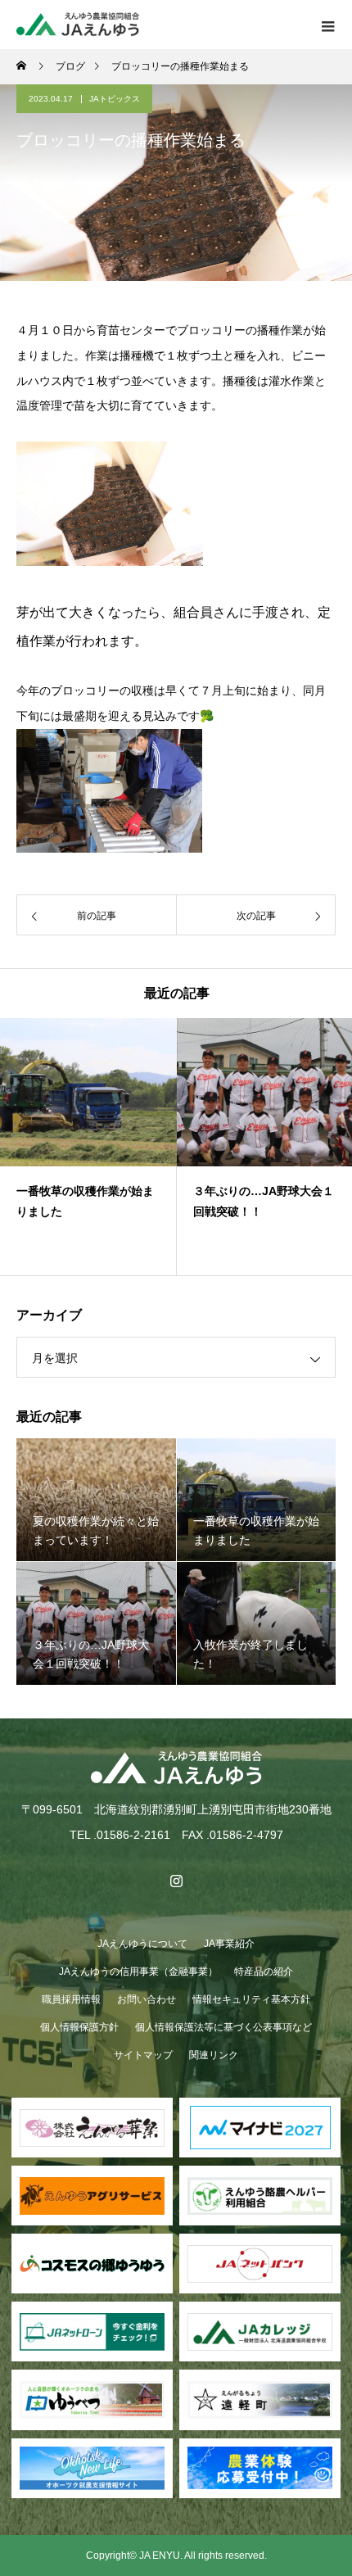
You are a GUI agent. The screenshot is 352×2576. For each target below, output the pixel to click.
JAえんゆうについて (142, 1944)
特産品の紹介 (264, 1972)
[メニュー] (327, 25)
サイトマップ (143, 2055)
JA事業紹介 (229, 1944)
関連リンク (214, 2055)
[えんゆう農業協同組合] (176, 1768)
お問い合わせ (147, 1999)
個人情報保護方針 (79, 2027)
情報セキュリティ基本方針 (251, 1999)
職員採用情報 (71, 1999)
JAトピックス (115, 99)
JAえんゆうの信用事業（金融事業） (138, 1972)
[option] (88, 1147)
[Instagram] (176, 1881)
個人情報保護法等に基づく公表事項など (223, 2027)
